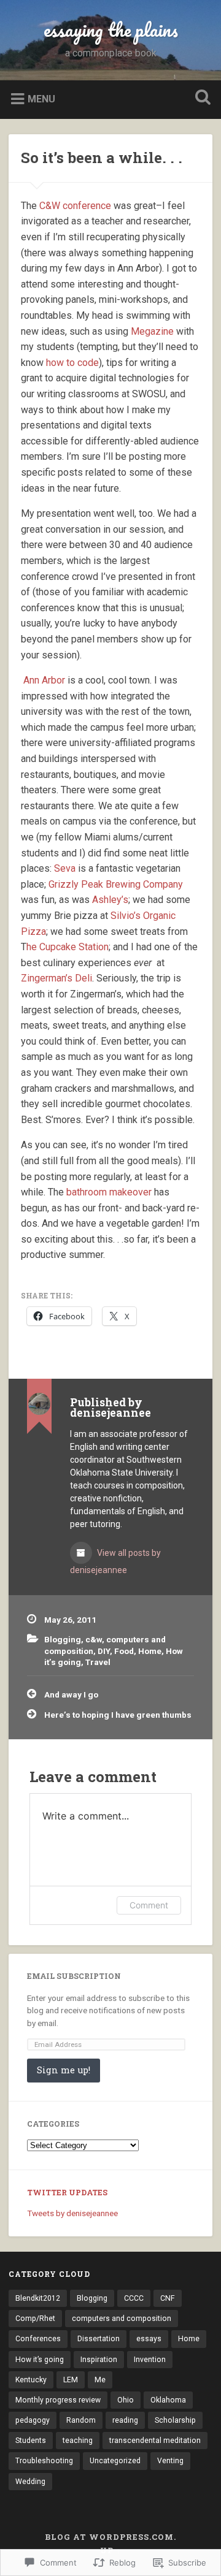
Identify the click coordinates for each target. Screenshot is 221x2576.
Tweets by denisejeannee (72, 2213)
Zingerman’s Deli (56, 978)
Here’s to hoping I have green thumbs (118, 1715)
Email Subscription (74, 1976)
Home (150, 1651)
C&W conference (75, 206)
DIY (104, 1651)
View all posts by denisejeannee (115, 1561)
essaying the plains (111, 30)
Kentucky (31, 2380)
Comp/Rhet (35, 2319)
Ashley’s (110, 900)
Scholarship (175, 2420)
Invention (150, 2360)
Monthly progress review (58, 2400)
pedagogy (33, 2420)
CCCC (134, 2298)
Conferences (38, 2339)
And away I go (71, 1694)
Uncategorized (115, 2461)
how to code (72, 363)
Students (31, 2441)
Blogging (63, 1639)
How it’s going (40, 2360)
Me (100, 2380)
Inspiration (99, 2360)
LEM (71, 2380)
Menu (41, 98)
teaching (78, 2441)
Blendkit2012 (38, 2298)
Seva (65, 868)
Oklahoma (168, 2400)
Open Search (200, 98)
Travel (98, 1662)
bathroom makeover (109, 1192)
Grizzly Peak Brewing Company (116, 884)
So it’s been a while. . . (102, 158)
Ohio (126, 2400)
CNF (168, 2298)
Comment (149, 1905)
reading (125, 2420)
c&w (94, 1639)
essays (149, 2339)
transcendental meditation (155, 2441)
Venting (170, 2461)
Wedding (30, 2482)
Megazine (152, 331)
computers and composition (122, 2319)
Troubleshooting (44, 2461)
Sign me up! (64, 2070)
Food (124, 1651)
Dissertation (99, 2339)
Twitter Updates (67, 2192)
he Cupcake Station (68, 947)
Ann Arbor (44, 680)
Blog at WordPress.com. (110, 2537)
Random (81, 2420)
